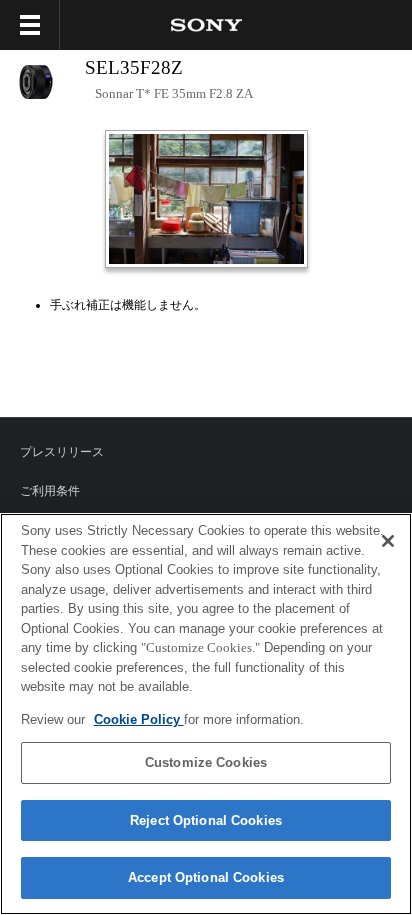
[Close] (388, 541)
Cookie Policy (139, 719)
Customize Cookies (206, 762)
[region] (206, 714)
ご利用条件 (50, 491)
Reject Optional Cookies (206, 820)
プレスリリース (62, 452)
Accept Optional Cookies (206, 877)
